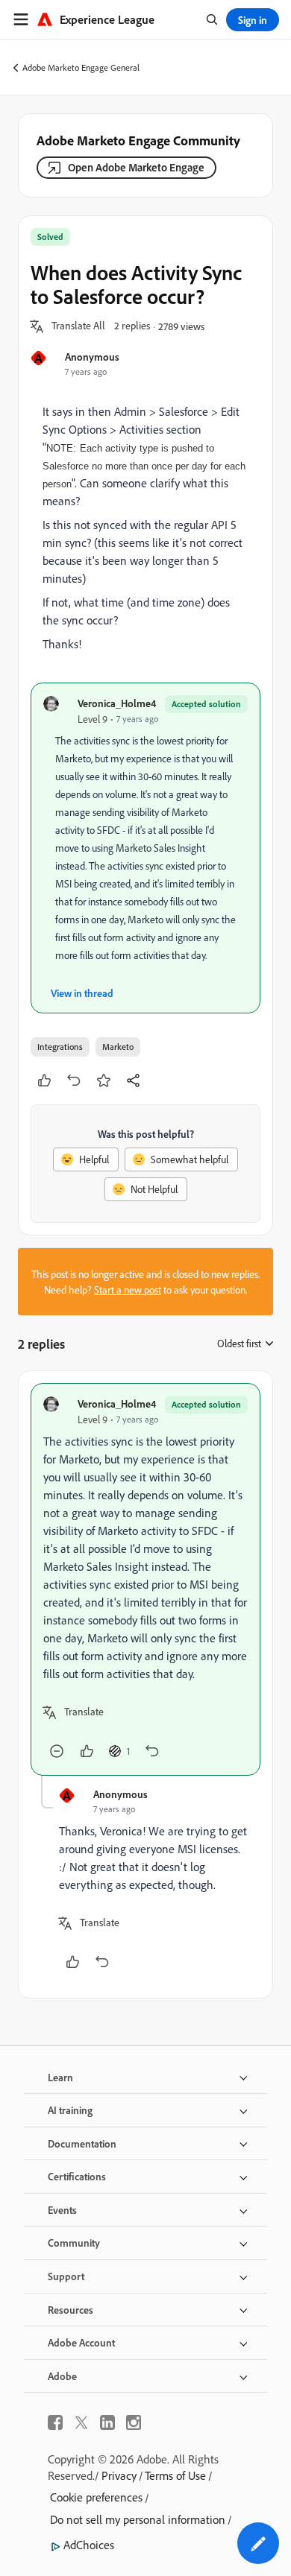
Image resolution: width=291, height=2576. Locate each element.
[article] (145, 1579)
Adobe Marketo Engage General (81, 67)
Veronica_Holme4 (117, 703)
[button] (78, 326)
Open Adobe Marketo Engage (136, 167)
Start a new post (128, 1289)
